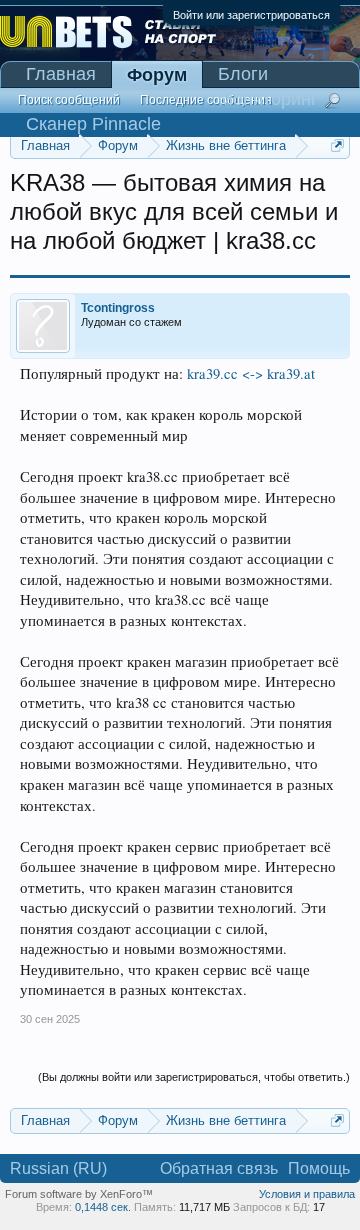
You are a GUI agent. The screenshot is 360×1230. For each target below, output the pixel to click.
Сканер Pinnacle (93, 124)
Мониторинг (268, 99)
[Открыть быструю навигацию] (337, 145)
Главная (61, 74)
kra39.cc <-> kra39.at (251, 373)
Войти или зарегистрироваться (251, 15)
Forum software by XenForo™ (79, 1194)
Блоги (243, 74)
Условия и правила (307, 1194)
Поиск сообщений (69, 100)
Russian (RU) (58, 1168)
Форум (157, 75)
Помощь (319, 1168)
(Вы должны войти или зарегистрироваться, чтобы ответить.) (194, 1077)
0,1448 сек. (103, 1207)
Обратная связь (219, 1168)
